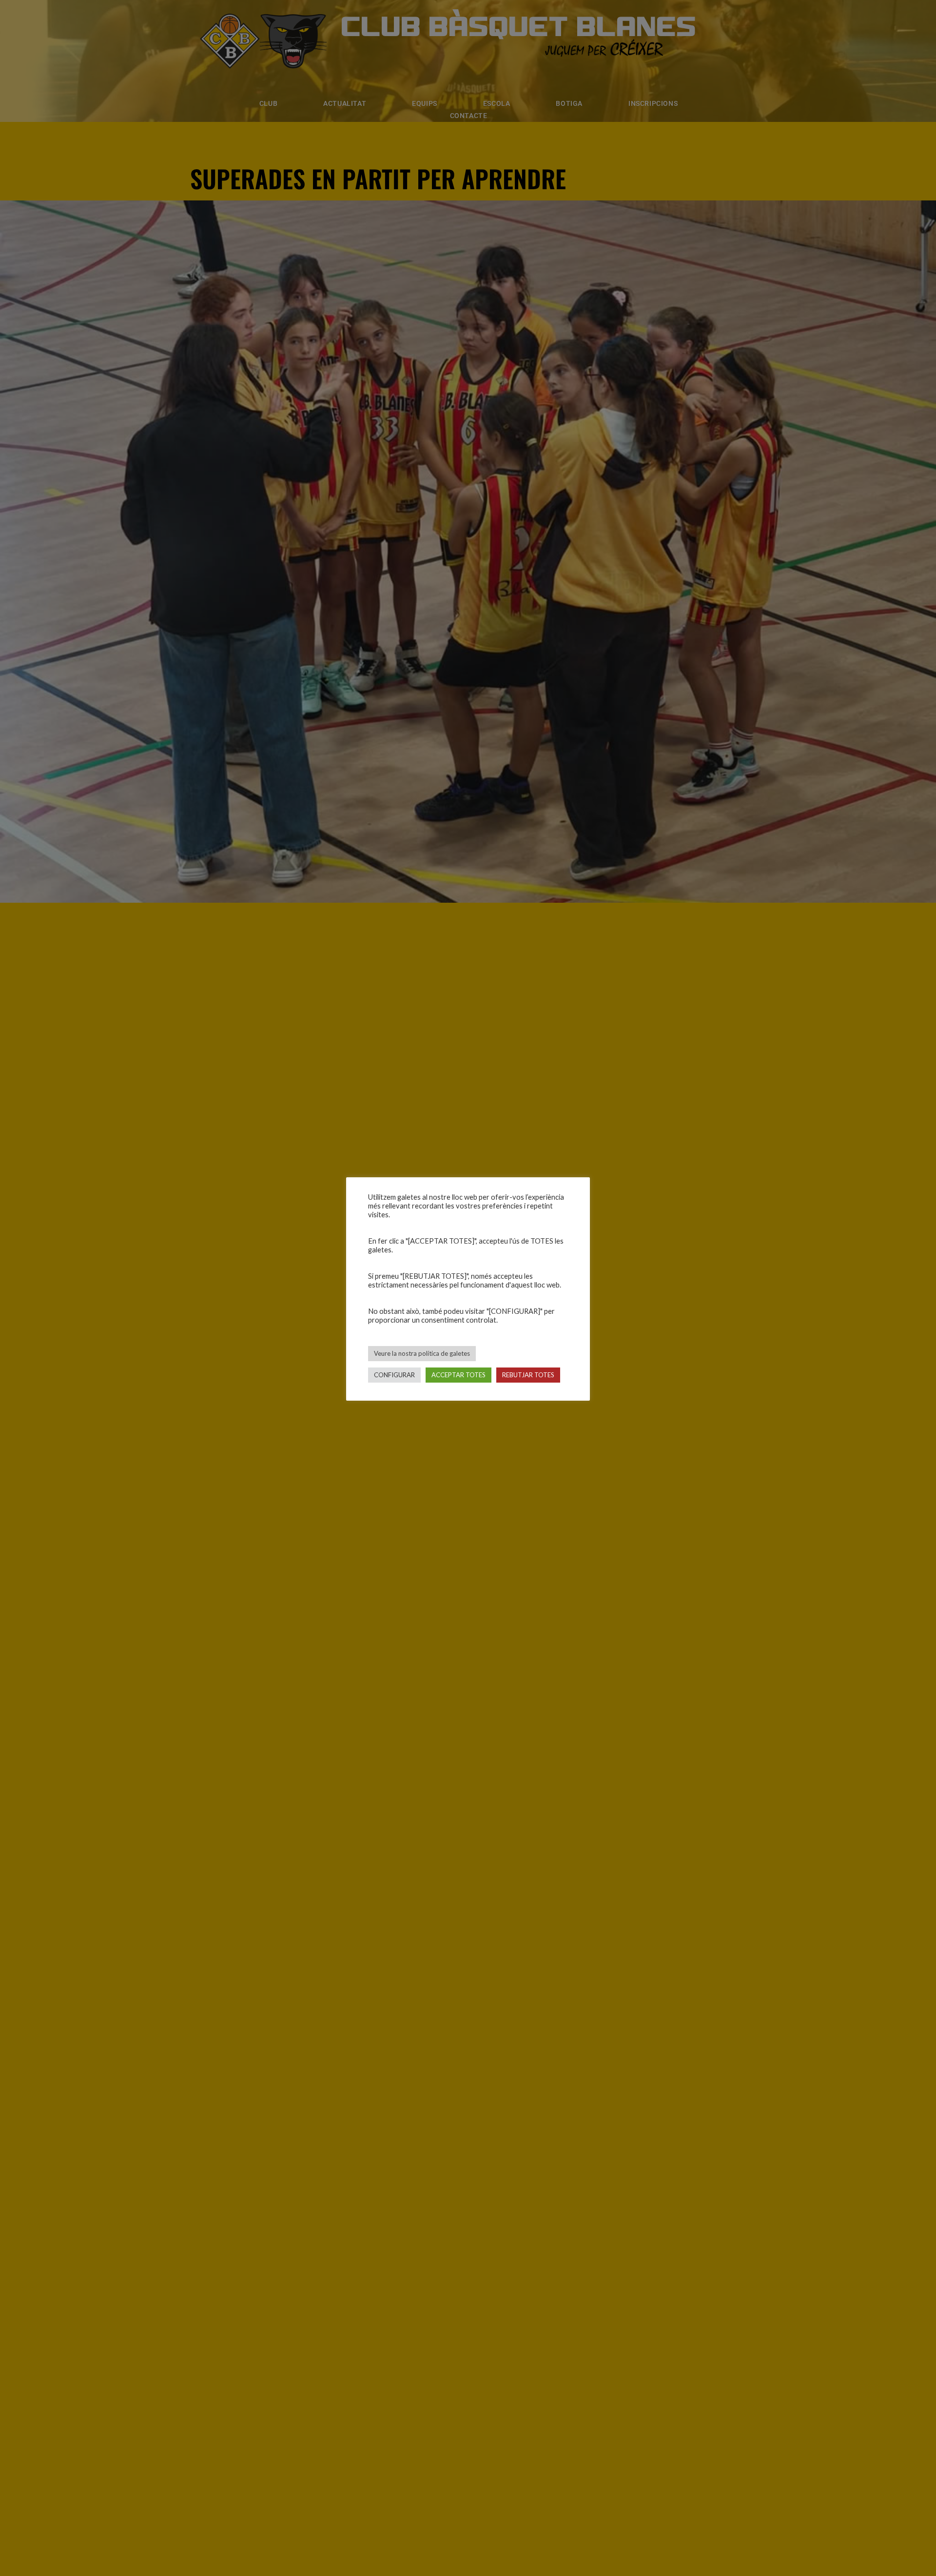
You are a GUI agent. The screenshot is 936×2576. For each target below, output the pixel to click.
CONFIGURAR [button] (394, 1375)
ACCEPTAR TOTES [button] (458, 1375)
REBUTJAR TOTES (528, 1375)
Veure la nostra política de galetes (422, 1353)
